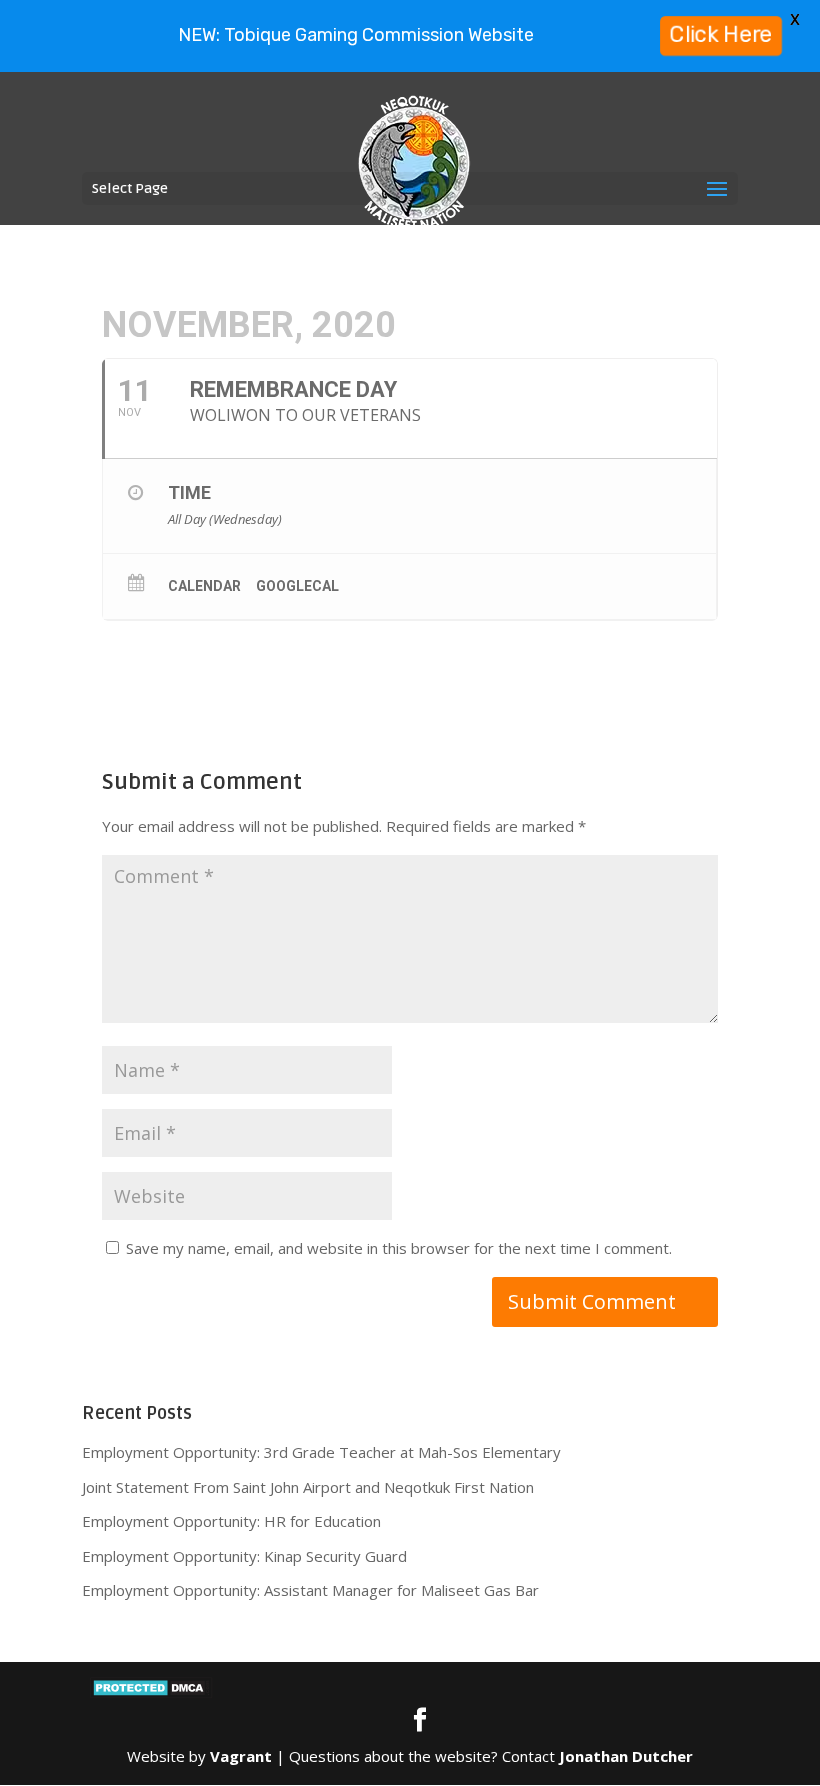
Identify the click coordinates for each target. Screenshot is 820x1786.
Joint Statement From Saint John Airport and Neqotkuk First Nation (308, 1487)
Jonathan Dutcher (626, 1756)
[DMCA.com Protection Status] (151, 1693)
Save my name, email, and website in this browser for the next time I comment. (399, 1248)
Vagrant (241, 1756)
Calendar (204, 586)
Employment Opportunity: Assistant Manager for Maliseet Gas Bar (310, 1590)
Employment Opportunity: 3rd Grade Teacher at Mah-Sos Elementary (321, 1452)
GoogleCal (297, 586)
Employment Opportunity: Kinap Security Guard (244, 1556)
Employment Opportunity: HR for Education (231, 1521)
